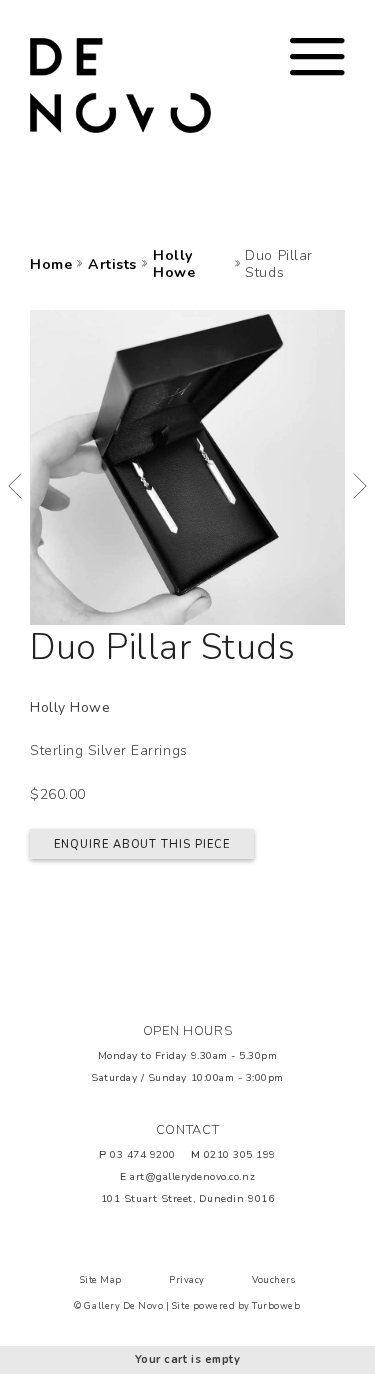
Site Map (101, 1280)
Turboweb (276, 1306)
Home (51, 265)
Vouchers (273, 1280)
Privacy (187, 1280)
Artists (112, 265)
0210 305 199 (240, 1154)
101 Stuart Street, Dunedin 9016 (187, 1198)
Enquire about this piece (142, 844)
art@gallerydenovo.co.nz (192, 1176)
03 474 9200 (143, 1154)
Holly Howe (174, 265)
